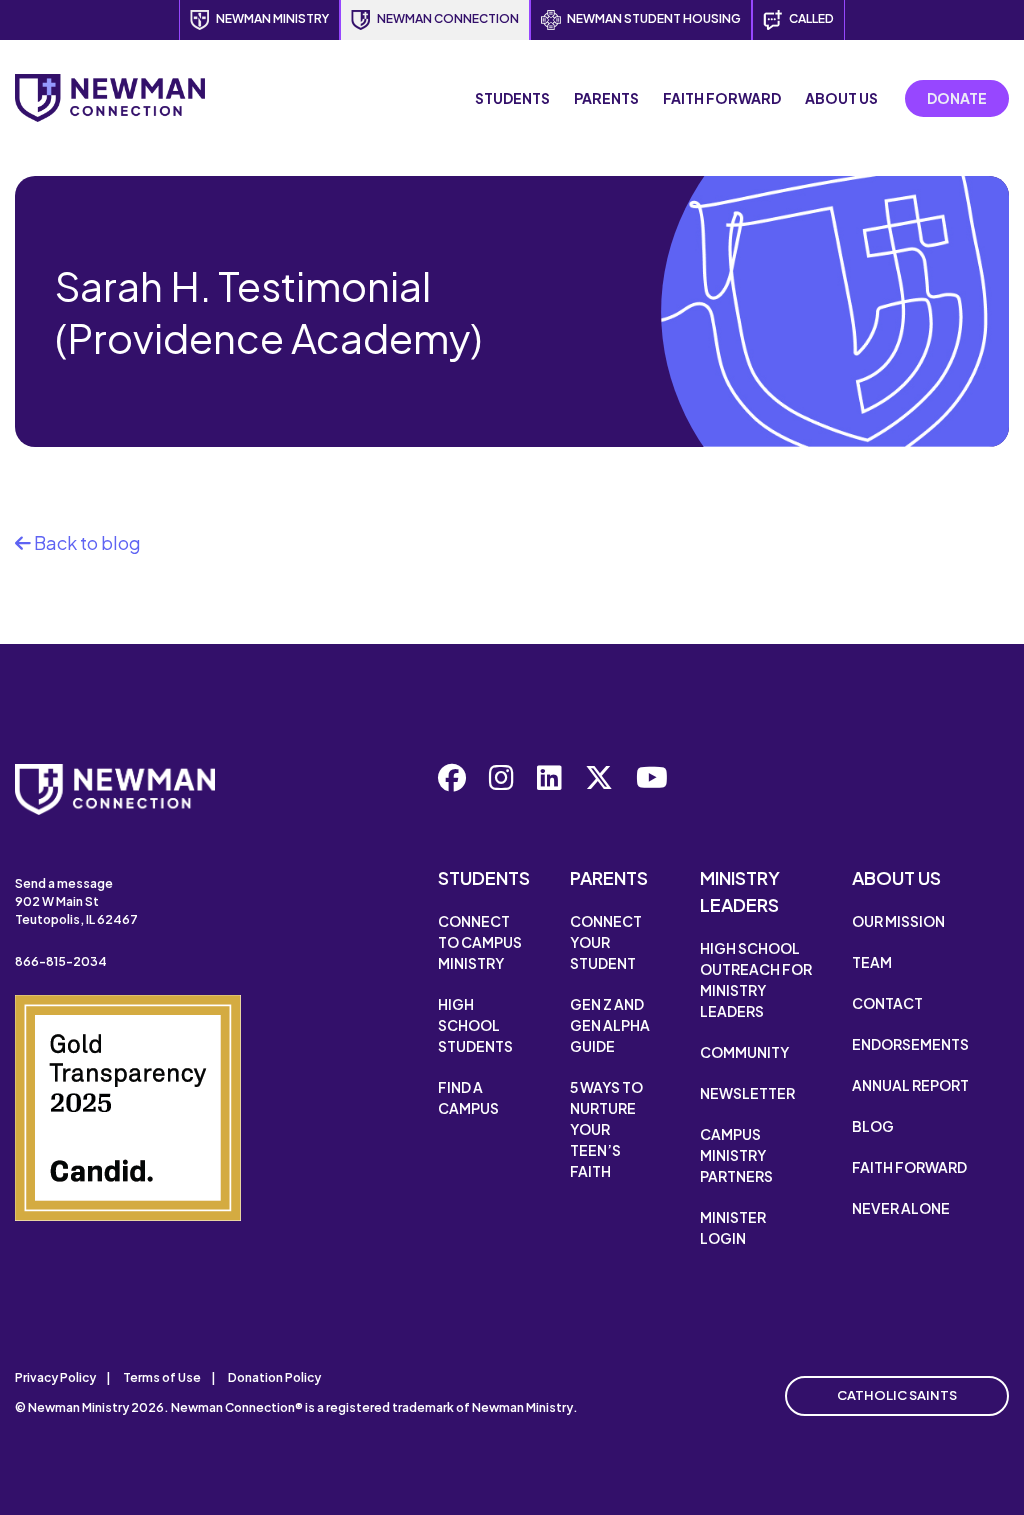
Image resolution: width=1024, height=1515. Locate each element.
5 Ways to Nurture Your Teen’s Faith (606, 1129)
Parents (606, 98)
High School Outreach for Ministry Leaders (756, 979)
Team (872, 962)
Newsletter (747, 1093)
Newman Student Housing (654, 18)
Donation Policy (274, 1377)
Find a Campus (468, 1097)
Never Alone (901, 1208)
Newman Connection (448, 18)
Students (512, 98)
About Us (841, 98)
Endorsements (910, 1044)
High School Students (475, 1025)
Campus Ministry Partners (736, 1155)
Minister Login (733, 1227)
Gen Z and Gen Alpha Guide (610, 1025)
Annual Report (910, 1085)
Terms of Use (162, 1377)
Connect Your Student (606, 942)
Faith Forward (722, 98)
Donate (957, 98)
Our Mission (898, 921)
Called (811, 18)
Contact (887, 1003)
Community (744, 1052)
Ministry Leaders (740, 891)
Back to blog (86, 542)
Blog (873, 1126)
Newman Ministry (272, 18)
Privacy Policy (55, 1377)
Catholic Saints (897, 1395)
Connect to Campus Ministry (480, 942)
